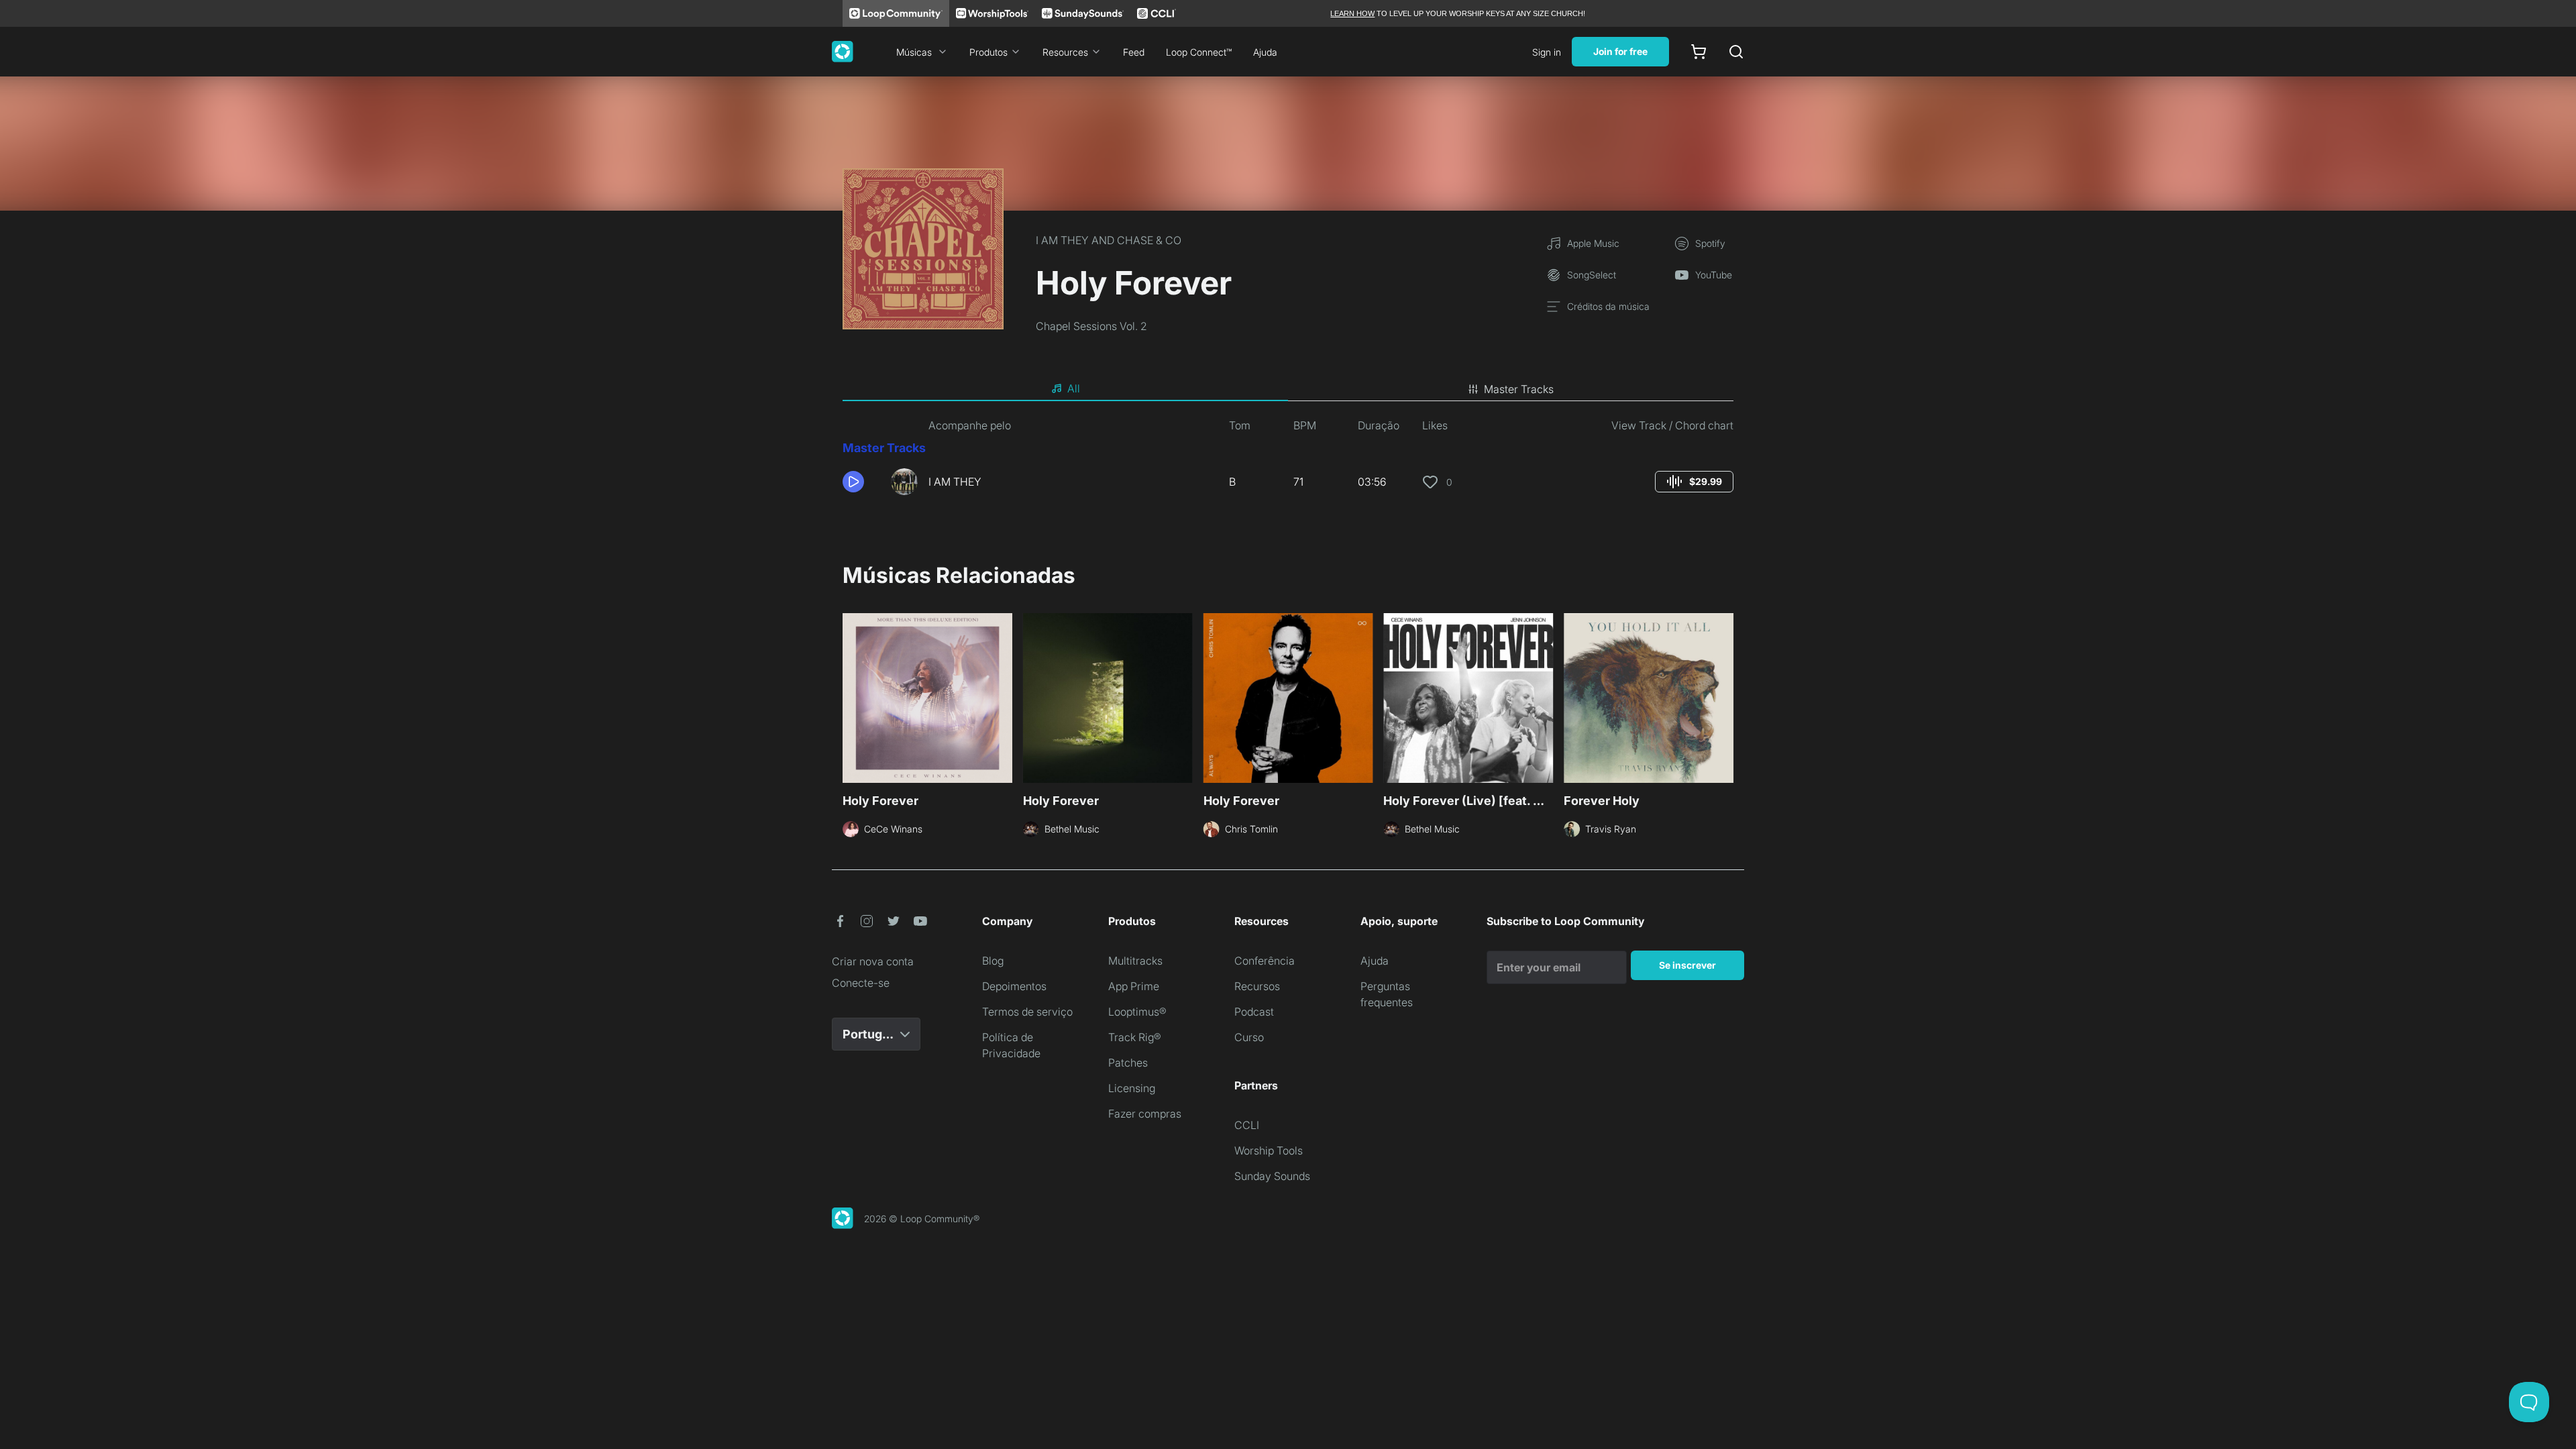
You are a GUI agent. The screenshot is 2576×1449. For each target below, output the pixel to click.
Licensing (1132, 1088)
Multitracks (1135, 961)
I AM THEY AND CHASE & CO (1109, 240)
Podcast (1254, 1012)
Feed (1134, 52)
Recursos (1257, 986)
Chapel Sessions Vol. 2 (1091, 326)
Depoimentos (1014, 986)
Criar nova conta (873, 961)
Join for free (1620, 51)
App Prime (1134, 986)
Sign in (1547, 52)
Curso (1249, 1037)
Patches (1128, 1063)
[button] (861, 482)
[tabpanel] (1288, 462)
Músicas (914, 52)
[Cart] (1699, 52)
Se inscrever (1687, 965)
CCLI (1247, 1125)
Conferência (1265, 961)
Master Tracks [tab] (1519, 389)
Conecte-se (861, 983)
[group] (1694, 482)
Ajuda (1265, 52)
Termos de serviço (1027, 1012)
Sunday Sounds (1272, 1176)
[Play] (853, 482)
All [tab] (1074, 388)
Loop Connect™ (1199, 52)
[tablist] (1288, 389)
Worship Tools (1269, 1150)
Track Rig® (1135, 1037)
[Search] (1736, 52)
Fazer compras (1145, 1114)
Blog (993, 961)
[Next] (1725, 696)
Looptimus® (1137, 1012)
